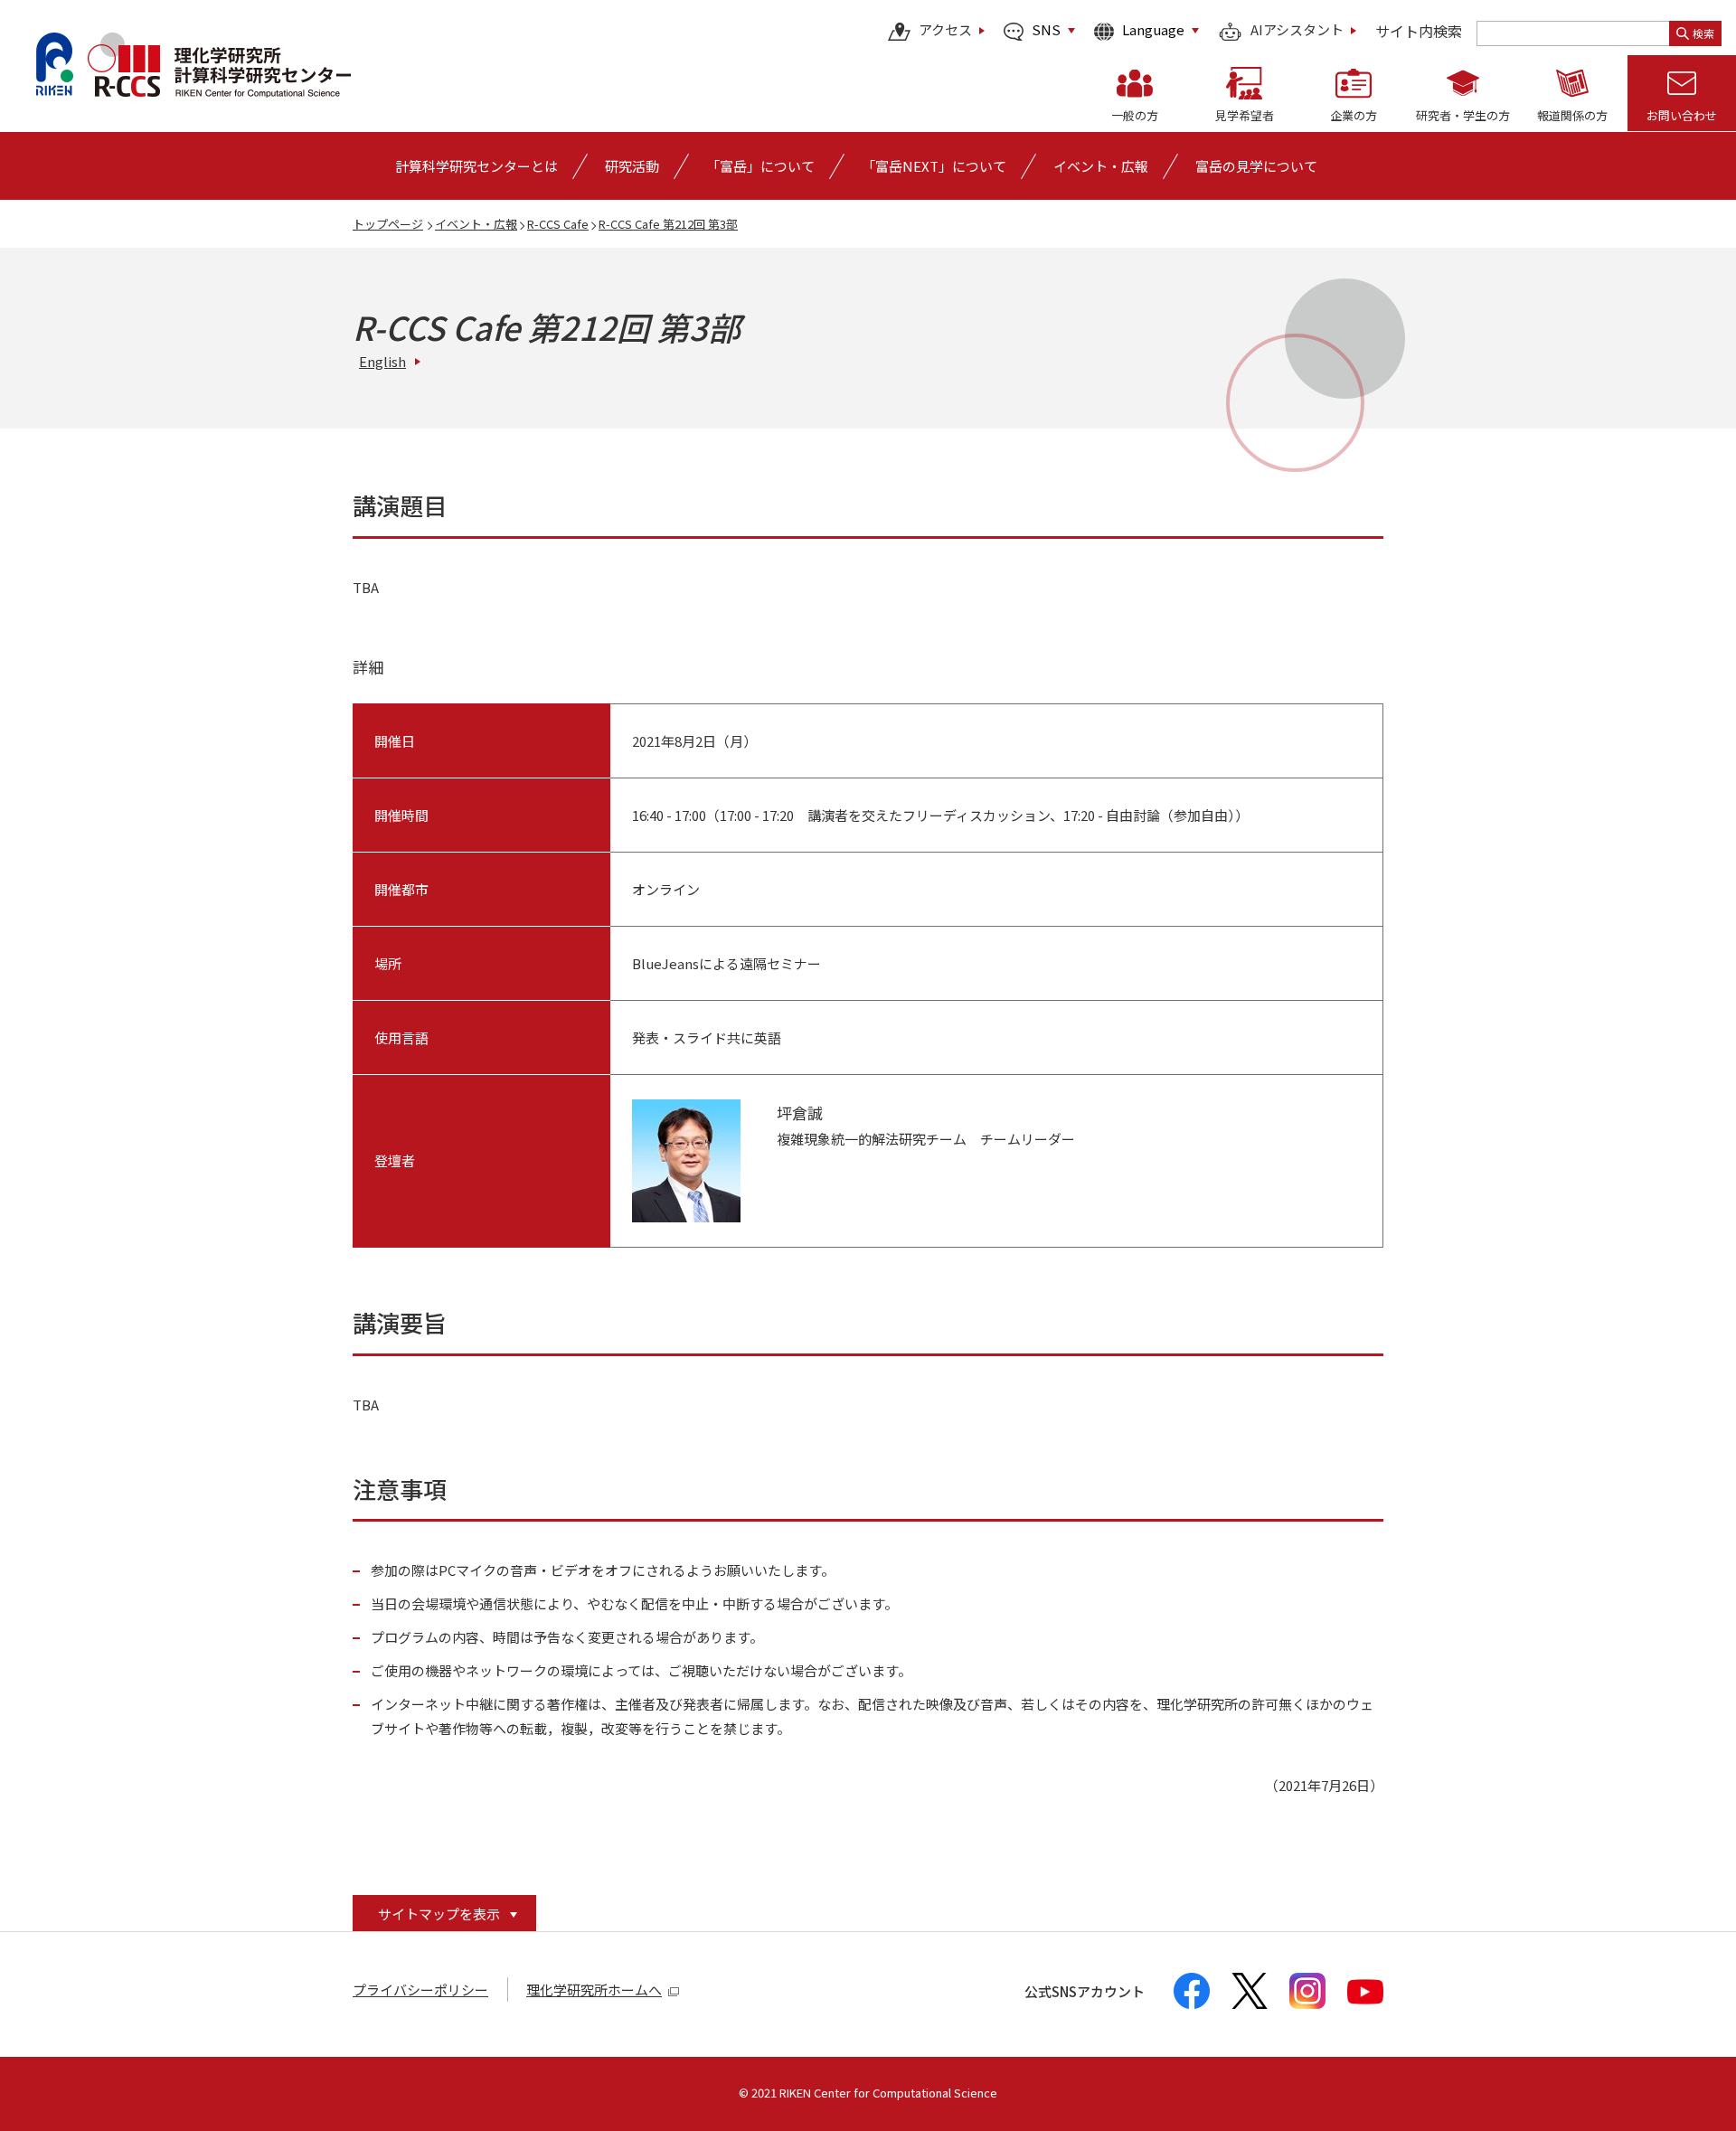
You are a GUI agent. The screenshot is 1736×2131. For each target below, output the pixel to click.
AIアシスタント (1297, 31)
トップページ (388, 224)
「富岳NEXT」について (934, 166)
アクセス (945, 31)
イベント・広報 (476, 224)
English (382, 361)
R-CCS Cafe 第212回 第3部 (668, 224)
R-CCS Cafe (558, 224)
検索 (1703, 33)
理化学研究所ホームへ (594, 1990)
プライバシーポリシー (420, 1990)
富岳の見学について (1256, 166)
